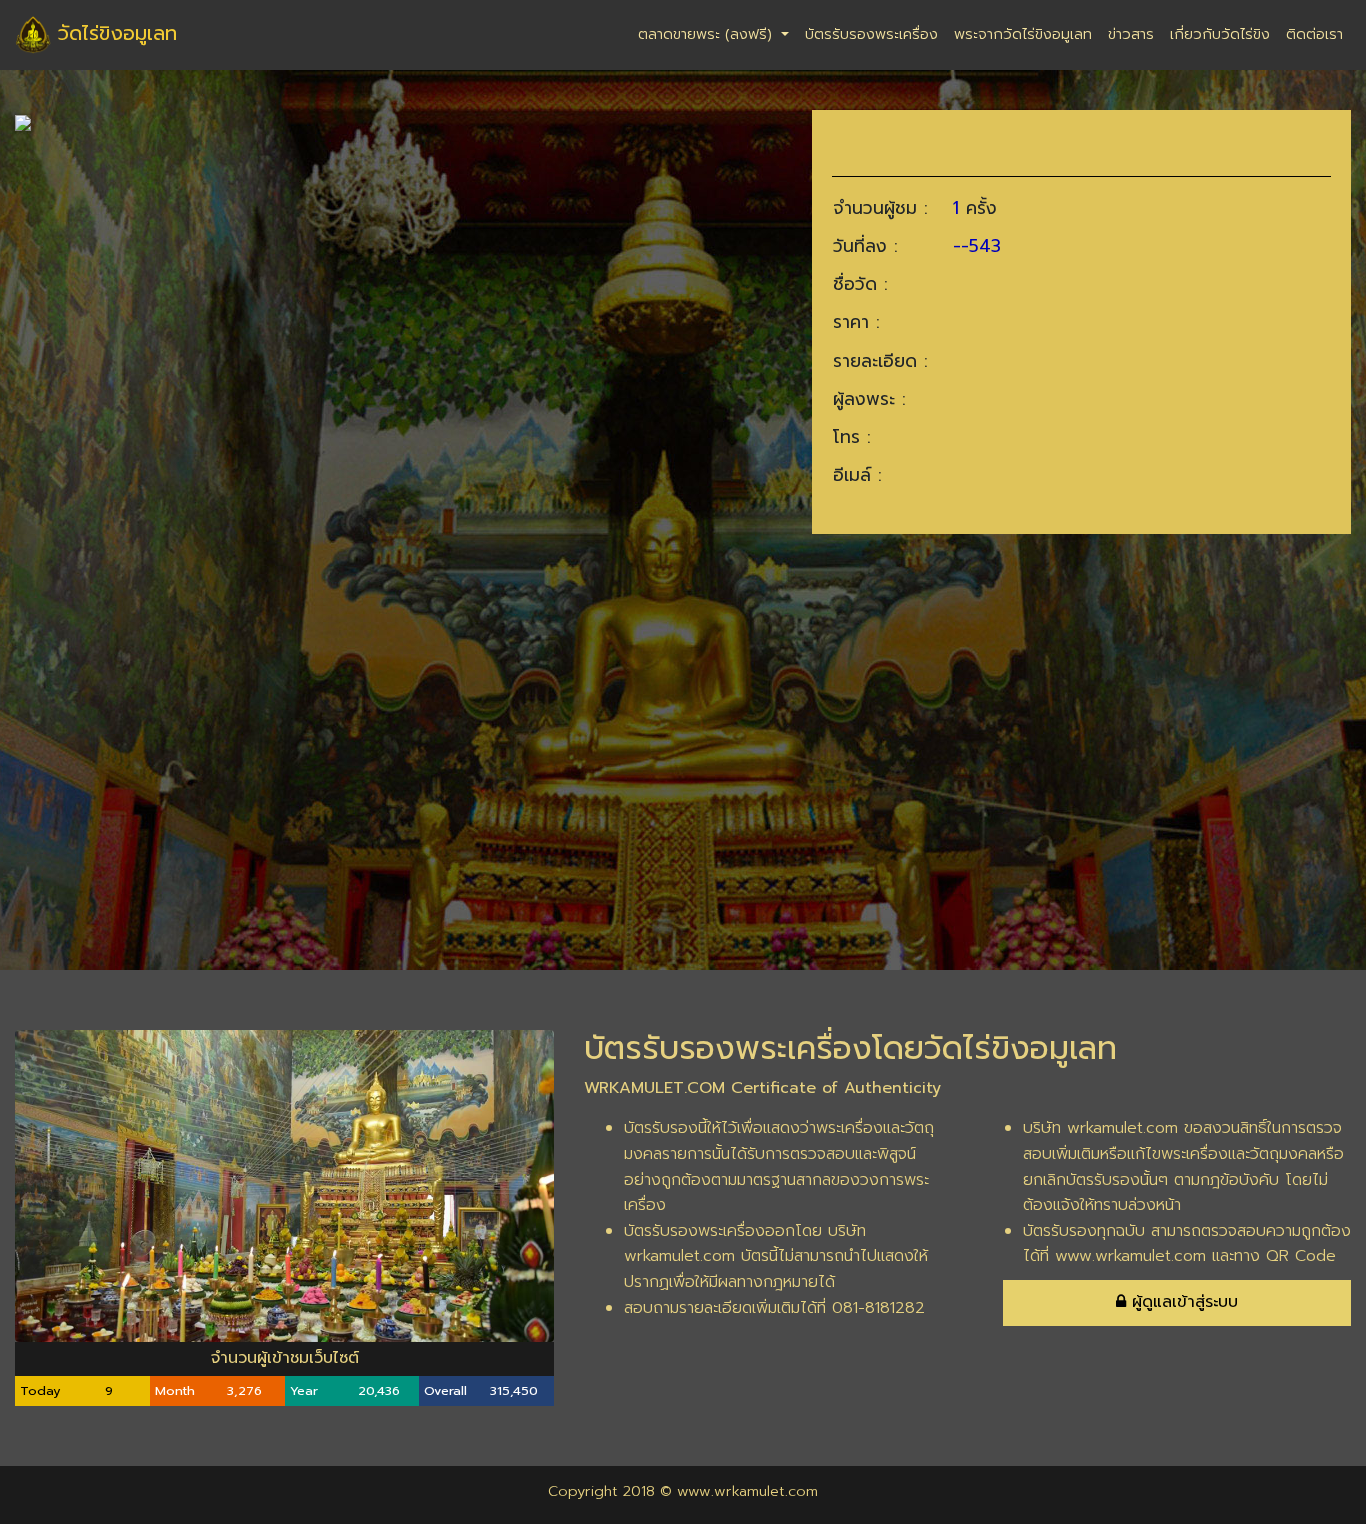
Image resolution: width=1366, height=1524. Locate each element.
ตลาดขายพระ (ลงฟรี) (707, 34)
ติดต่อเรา (1314, 34)
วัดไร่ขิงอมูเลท (114, 33)
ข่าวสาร (1131, 34)
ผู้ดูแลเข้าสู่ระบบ (1182, 1302)
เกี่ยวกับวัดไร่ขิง (1220, 34)
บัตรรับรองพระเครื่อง (871, 34)
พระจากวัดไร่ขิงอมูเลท (1023, 34)
